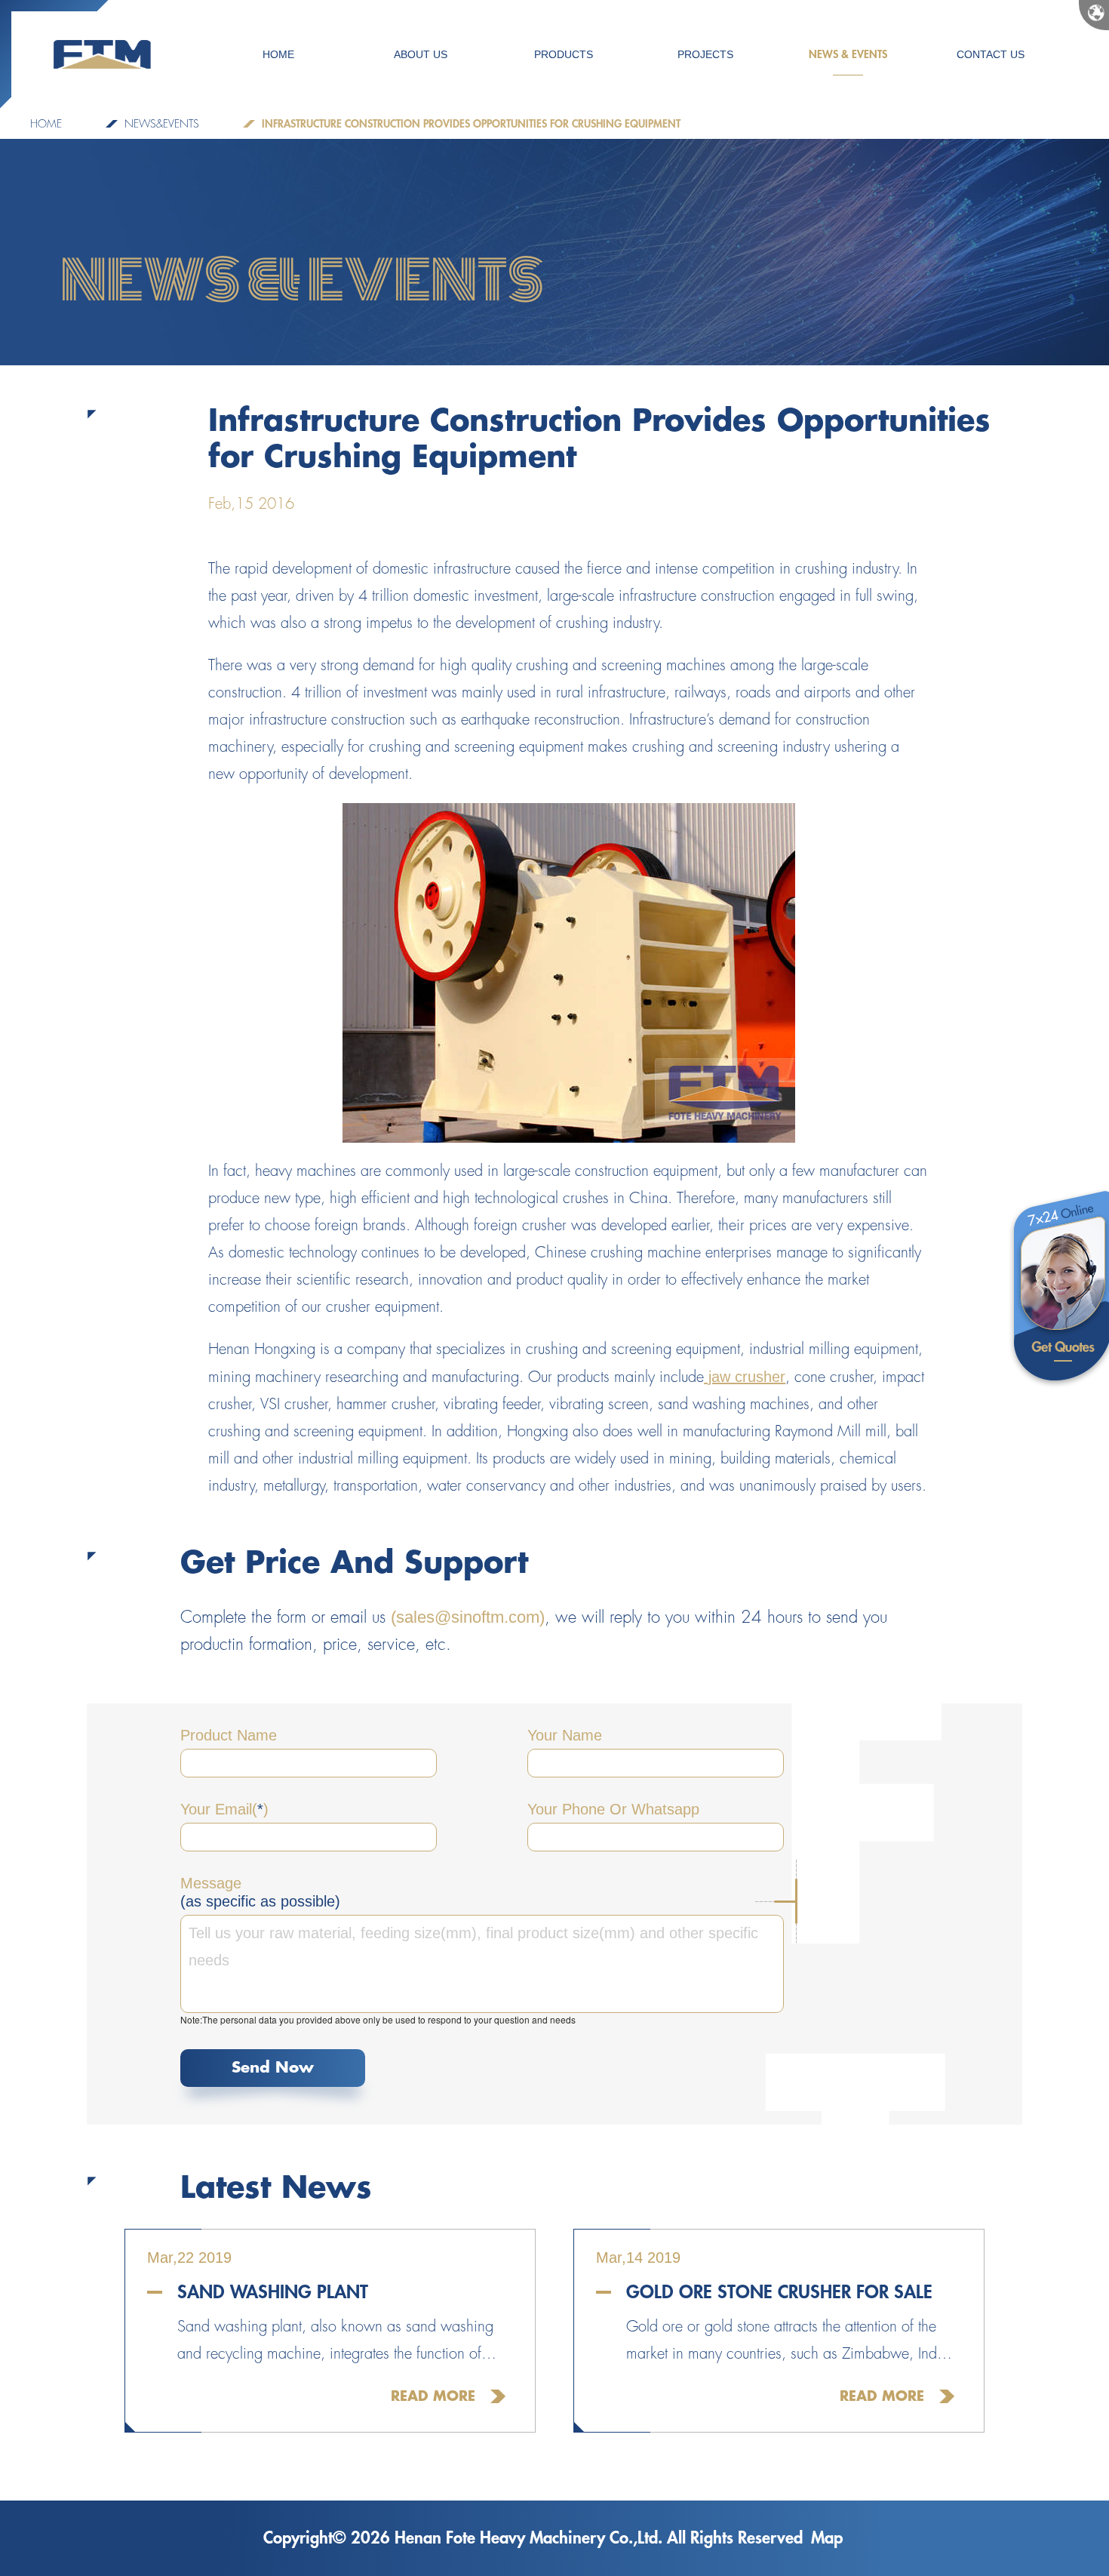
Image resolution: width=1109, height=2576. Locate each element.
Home (46, 124)
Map (827, 2538)
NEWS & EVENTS (848, 54)
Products (564, 54)
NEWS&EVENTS (162, 124)
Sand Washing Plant (273, 2292)
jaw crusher (745, 1377)
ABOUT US (421, 54)
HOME (278, 54)
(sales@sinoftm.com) (468, 1617)
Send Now (273, 2068)
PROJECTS (705, 54)
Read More (433, 2396)
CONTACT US (991, 54)
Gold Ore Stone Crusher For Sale (779, 2292)
